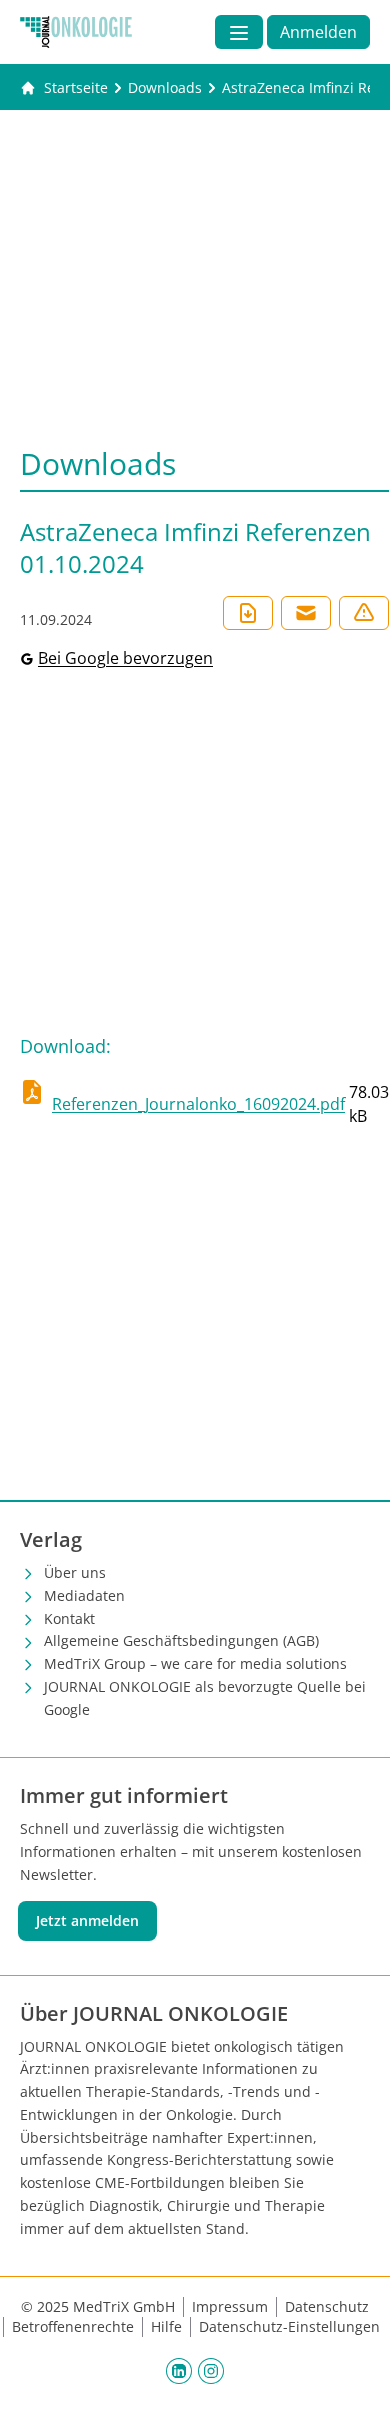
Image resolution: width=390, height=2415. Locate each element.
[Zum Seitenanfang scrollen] (354, 2379)
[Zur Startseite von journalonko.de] (76, 32)
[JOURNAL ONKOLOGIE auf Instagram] (211, 2370)
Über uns (75, 1572)
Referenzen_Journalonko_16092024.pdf (198, 1104)
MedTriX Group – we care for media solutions (195, 1663)
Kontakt (69, 1618)
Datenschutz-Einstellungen (289, 2326)
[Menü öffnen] (239, 32)
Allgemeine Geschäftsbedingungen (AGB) (181, 1640)
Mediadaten (84, 1595)
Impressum (230, 2306)
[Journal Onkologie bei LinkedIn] (179, 2370)
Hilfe (166, 2326)
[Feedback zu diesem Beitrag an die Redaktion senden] (364, 613)
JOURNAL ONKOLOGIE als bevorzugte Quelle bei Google (205, 1698)
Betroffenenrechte (73, 2326)
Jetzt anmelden (87, 1920)
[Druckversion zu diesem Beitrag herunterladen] (248, 613)
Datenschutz (327, 2306)
